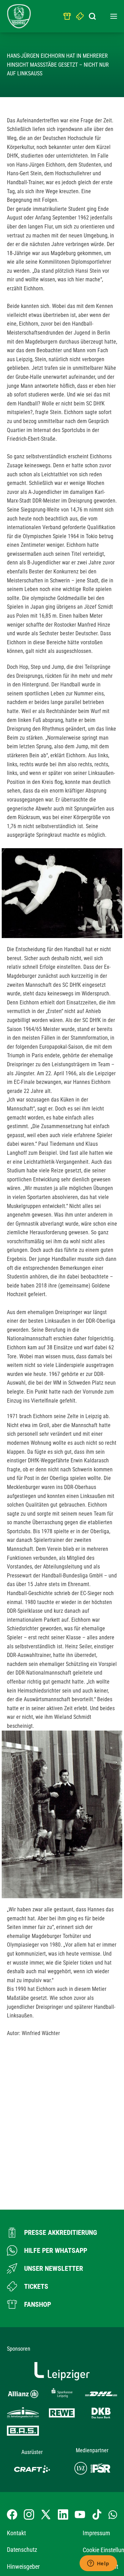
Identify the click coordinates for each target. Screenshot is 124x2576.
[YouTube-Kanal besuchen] (80, 2514)
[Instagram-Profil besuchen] (29, 2514)
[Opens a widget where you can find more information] (98, 2564)
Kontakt (16, 2533)
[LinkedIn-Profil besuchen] (63, 2514)
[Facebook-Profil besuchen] (12, 2514)
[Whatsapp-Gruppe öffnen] (113, 2514)
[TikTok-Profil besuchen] (97, 2514)
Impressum (96, 2533)
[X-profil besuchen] (46, 2514)
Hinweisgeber (23, 2566)
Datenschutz (22, 2550)
